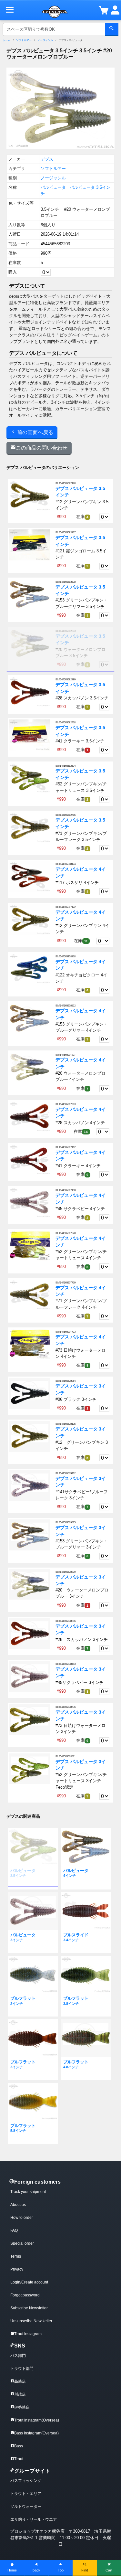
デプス (47, 159)
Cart (109, 2570)
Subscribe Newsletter (29, 2308)
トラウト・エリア (26, 2494)
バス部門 (18, 2356)
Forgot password (25, 2295)
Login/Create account (29, 2282)
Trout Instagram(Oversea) (37, 2420)
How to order (22, 2218)
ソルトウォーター (26, 2507)
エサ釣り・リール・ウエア (34, 2519)
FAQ (14, 2230)
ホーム (6, 40)
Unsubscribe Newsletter (31, 2321)
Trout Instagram (28, 2334)
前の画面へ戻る (35, 432)
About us (18, 2205)
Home (12, 2570)
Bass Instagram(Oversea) (36, 2433)
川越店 (20, 2394)
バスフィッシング (26, 2481)
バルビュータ (53, 187)
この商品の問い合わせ (42, 448)
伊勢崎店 (22, 2407)
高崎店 (20, 2381)
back (36, 2570)
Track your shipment (28, 2192)
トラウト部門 (22, 2368)
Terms (16, 2256)
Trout (19, 2459)
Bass (19, 2446)
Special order (22, 2243)
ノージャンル (45, 40)
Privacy (17, 2269)
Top (61, 2570)
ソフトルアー (24, 40)
